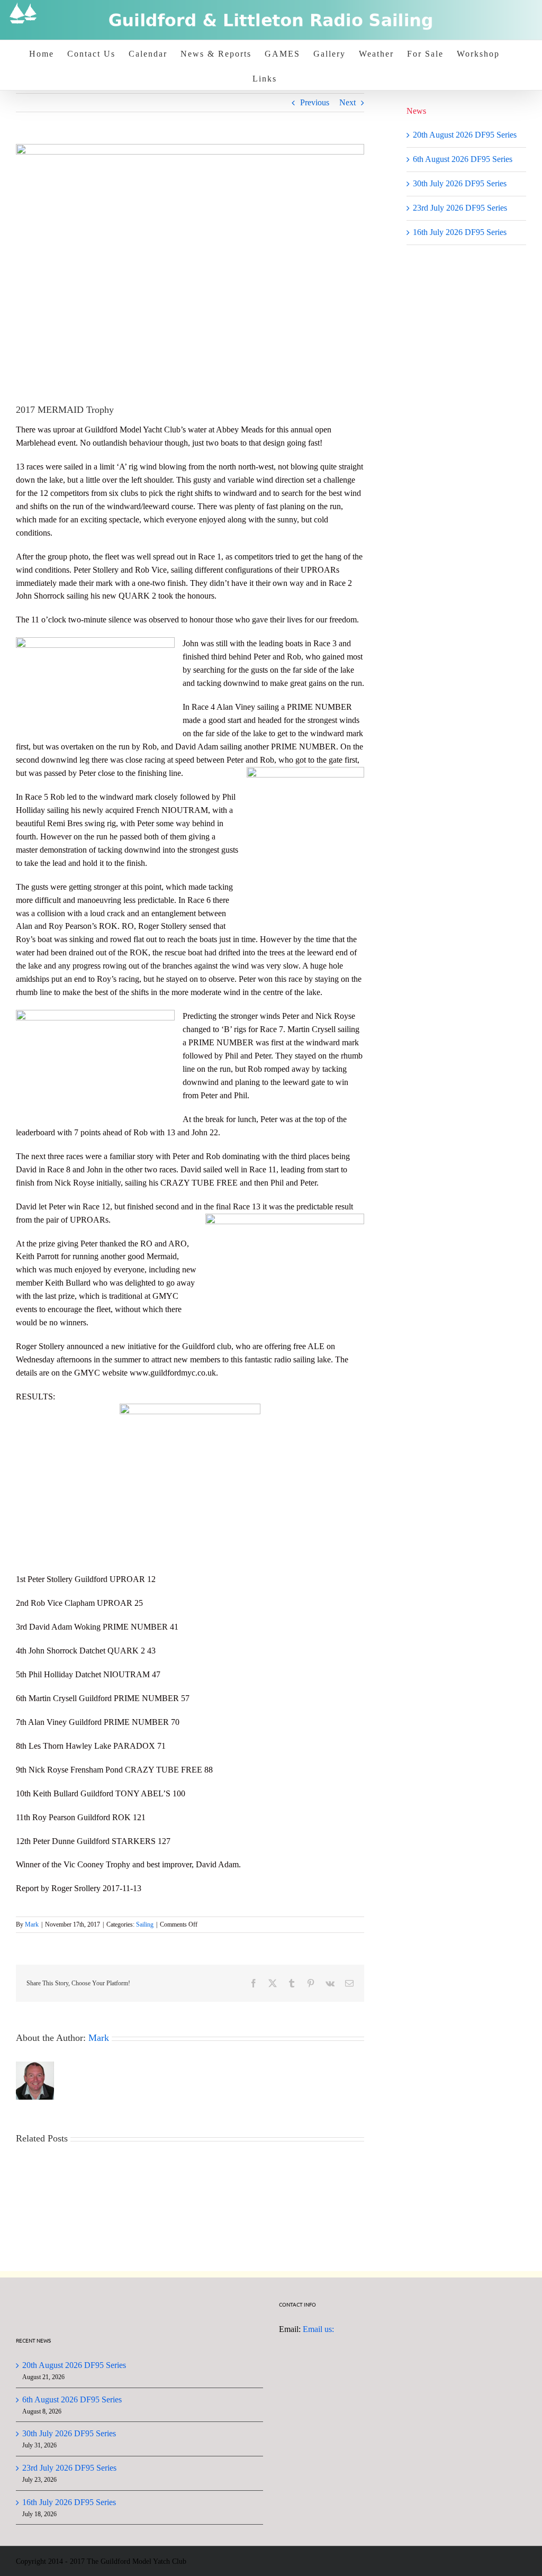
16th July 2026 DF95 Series (460, 232)
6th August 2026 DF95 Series (463, 159)
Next (347, 102)
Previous (315, 102)
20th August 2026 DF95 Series (465, 135)
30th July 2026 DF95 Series (460, 183)
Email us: (318, 2329)
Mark (32, 1924)
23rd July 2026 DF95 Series (460, 208)
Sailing (145, 1924)
